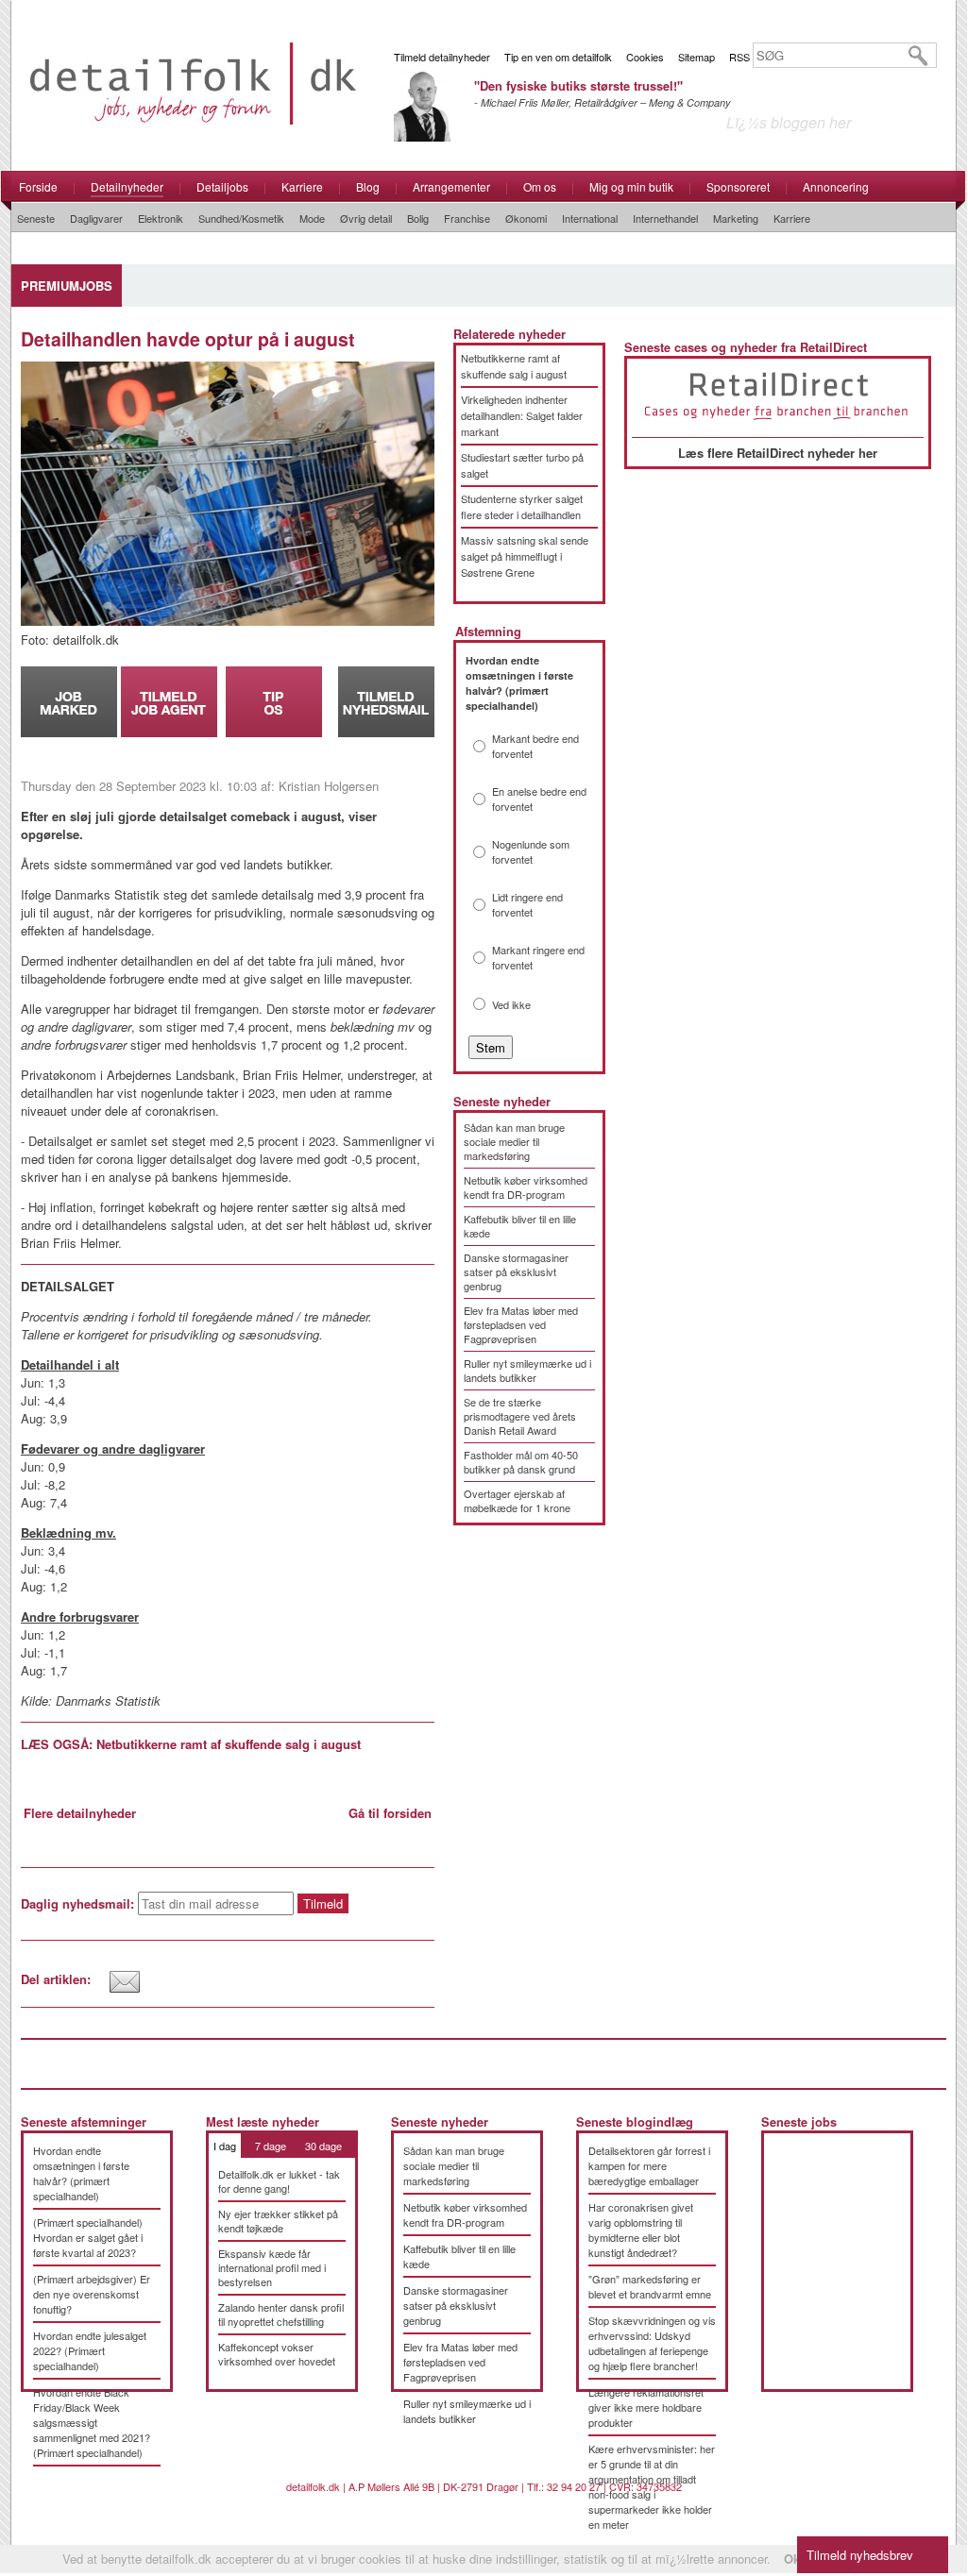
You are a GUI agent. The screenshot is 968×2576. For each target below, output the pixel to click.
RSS (739, 57)
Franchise (467, 218)
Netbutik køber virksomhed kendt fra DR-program (526, 1187)
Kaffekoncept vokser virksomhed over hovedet (277, 2354)
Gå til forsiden (390, 1813)
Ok (792, 2559)
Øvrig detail (366, 218)
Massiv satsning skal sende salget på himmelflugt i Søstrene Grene (525, 556)
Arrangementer (451, 186)
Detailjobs (222, 186)
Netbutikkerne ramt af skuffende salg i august (514, 366)
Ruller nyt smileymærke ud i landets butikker (527, 1370)
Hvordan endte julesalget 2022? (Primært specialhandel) (90, 2350)
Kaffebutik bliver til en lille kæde (520, 1226)
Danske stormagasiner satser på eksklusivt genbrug (516, 1271)
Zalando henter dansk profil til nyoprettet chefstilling (281, 2314)
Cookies (645, 57)
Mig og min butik (631, 186)
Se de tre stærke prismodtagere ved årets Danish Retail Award (520, 1416)
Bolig (418, 218)
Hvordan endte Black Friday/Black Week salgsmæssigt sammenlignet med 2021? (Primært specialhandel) (92, 2422)
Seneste (36, 218)
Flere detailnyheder (80, 1813)
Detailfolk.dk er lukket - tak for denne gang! (279, 2181)
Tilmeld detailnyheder (442, 57)
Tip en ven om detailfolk (558, 57)
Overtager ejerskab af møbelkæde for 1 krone (517, 1500)
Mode (312, 218)
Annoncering (836, 186)
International (590, 218)
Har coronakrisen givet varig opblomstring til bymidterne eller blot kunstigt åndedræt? (641, 2230)
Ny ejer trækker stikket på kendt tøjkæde (278, 2221)
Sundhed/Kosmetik (241, 218)
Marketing (736, 218)
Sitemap (696, 57)
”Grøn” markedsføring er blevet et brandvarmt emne (650, 2286)
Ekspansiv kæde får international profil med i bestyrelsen (272, 2267)
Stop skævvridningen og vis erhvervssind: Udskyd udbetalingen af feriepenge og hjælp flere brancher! (652, 2343)
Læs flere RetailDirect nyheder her (778, 453)
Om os (540, 186)
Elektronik (161, 218)
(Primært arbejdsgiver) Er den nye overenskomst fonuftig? (92, 2294)
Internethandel (665, 218)
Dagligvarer (96, 218)
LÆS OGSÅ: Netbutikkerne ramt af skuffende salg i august (191, 1744)
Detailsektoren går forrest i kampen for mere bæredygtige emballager (649, 2165)
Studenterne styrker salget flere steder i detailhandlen (522, 506)
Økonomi (526, 218)
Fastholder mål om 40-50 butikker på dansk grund (521, 1462)
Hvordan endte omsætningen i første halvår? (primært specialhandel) (81, 2173)
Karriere (302, 186)
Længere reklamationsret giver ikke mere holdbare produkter (646, 2407)
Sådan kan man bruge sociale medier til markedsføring (514, 1141)
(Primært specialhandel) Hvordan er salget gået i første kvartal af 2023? (88, 2237)
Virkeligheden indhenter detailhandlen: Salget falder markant (522, 415)
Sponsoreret (738, 186)
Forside (38, 186)
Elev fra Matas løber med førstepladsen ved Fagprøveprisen (521, 1324)
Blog (368, 186)
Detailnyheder (127, 186)
